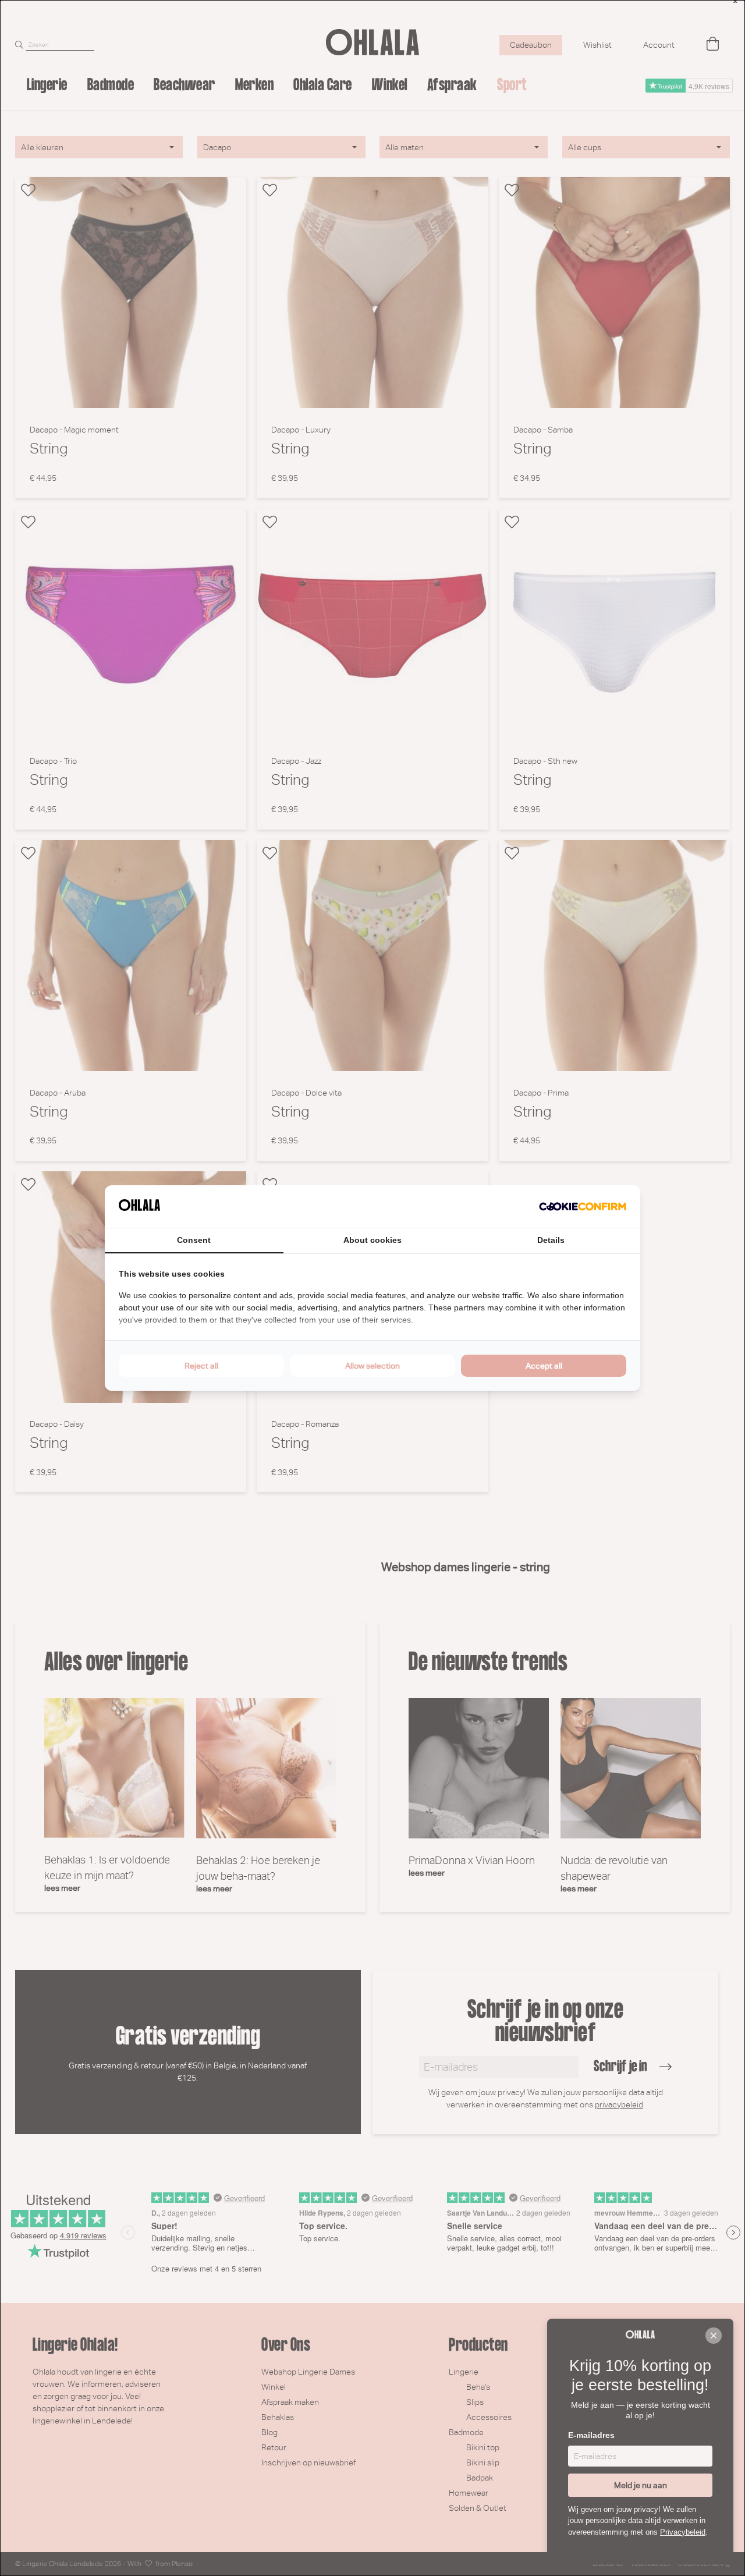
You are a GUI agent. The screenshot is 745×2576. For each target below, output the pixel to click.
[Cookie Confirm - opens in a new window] (583, 1207)
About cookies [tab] (372, 1240)
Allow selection (372, 1366)
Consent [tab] (194, 1240)
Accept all (544, 1366)
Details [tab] (551, 1240)
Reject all (201, 1366)
